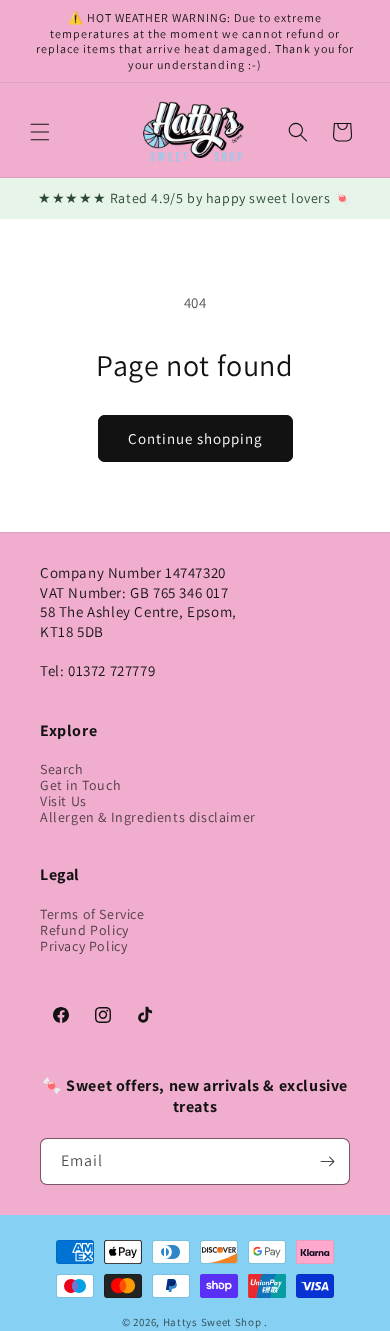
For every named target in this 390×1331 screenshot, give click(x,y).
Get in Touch (80, 785)
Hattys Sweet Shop (212, 1322)
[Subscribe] (327, 1161)
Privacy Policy (83, 946)
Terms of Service (92, 914)
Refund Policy (84, 930)
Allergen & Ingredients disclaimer (148, 817)
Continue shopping (195, 438)
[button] (40, 132)
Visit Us (63, 801)
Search (62, 769)
